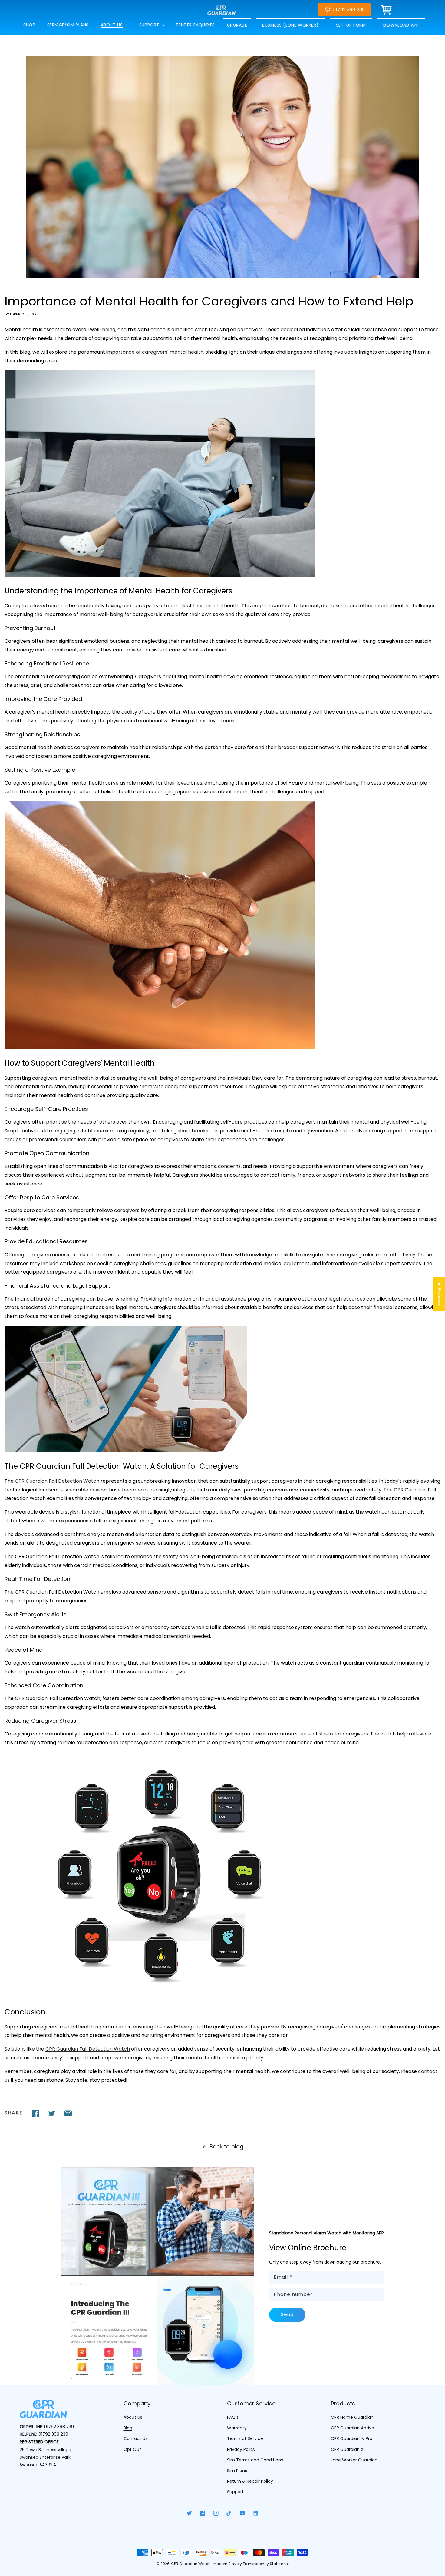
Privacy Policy (241, 2449)
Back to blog (226, 2146)
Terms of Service (245, 2438)
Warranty (237, 2428)
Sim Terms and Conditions (255, 2460)
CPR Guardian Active (353, 2428)
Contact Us (135, 2438)
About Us (133, 2417)
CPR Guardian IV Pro (352, 2438)
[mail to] (68, 2113)
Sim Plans (237, 2471)
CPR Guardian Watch (191, 2564)
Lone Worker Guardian (354, 2460)
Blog (128, 2428)
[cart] (387, 10)
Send (287, 2314)
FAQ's (233, 2417)
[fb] (35, 2113)
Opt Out (132, 2449)
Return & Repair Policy (250, 2481)
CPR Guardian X (347, 2449)
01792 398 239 (349, 10)
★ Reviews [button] (439, 1294)
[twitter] (52, 2113)
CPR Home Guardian (352, 2417)
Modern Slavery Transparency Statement (251, 2564)
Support (235, 2492)
